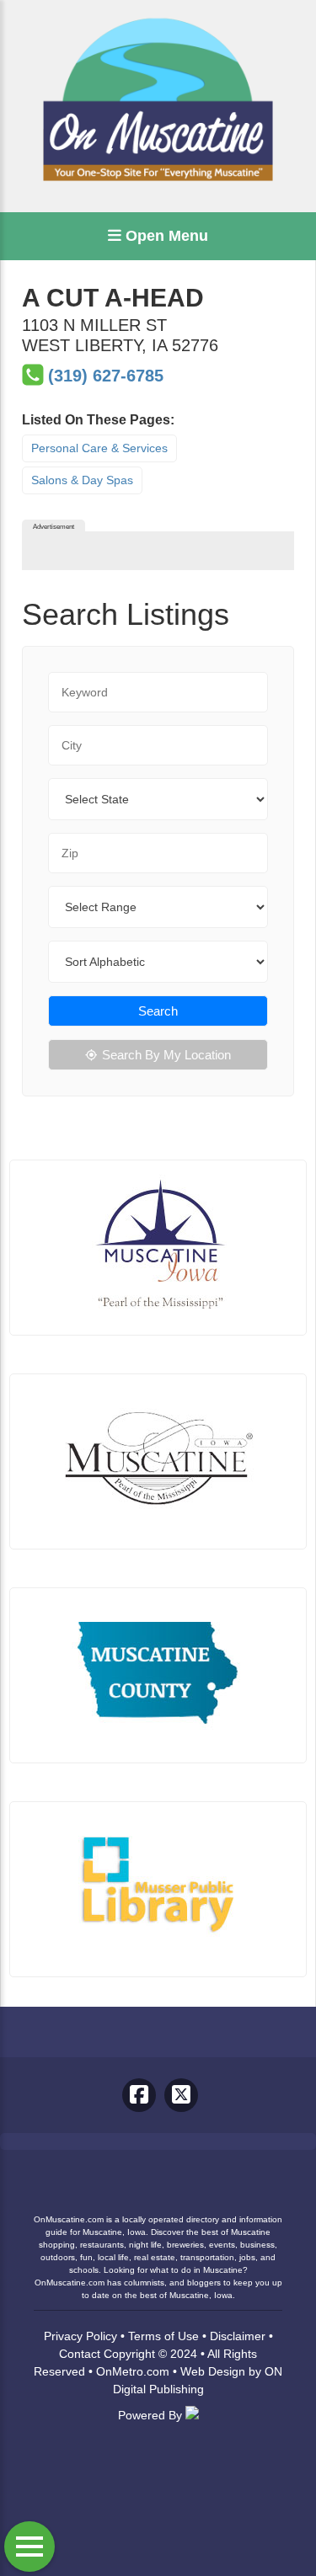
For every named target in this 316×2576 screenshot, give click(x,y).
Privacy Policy (80, 2336)
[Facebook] (139, 2095)
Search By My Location (166, 1055)
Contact (80, 2354)
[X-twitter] (181, 2095)
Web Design (213, 2371)
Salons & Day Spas (82, 480)
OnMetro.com (133, 2371)
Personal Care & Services (99, 448)
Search (158, 1011)
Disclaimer (238, 2336)
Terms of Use (163, 2336)
